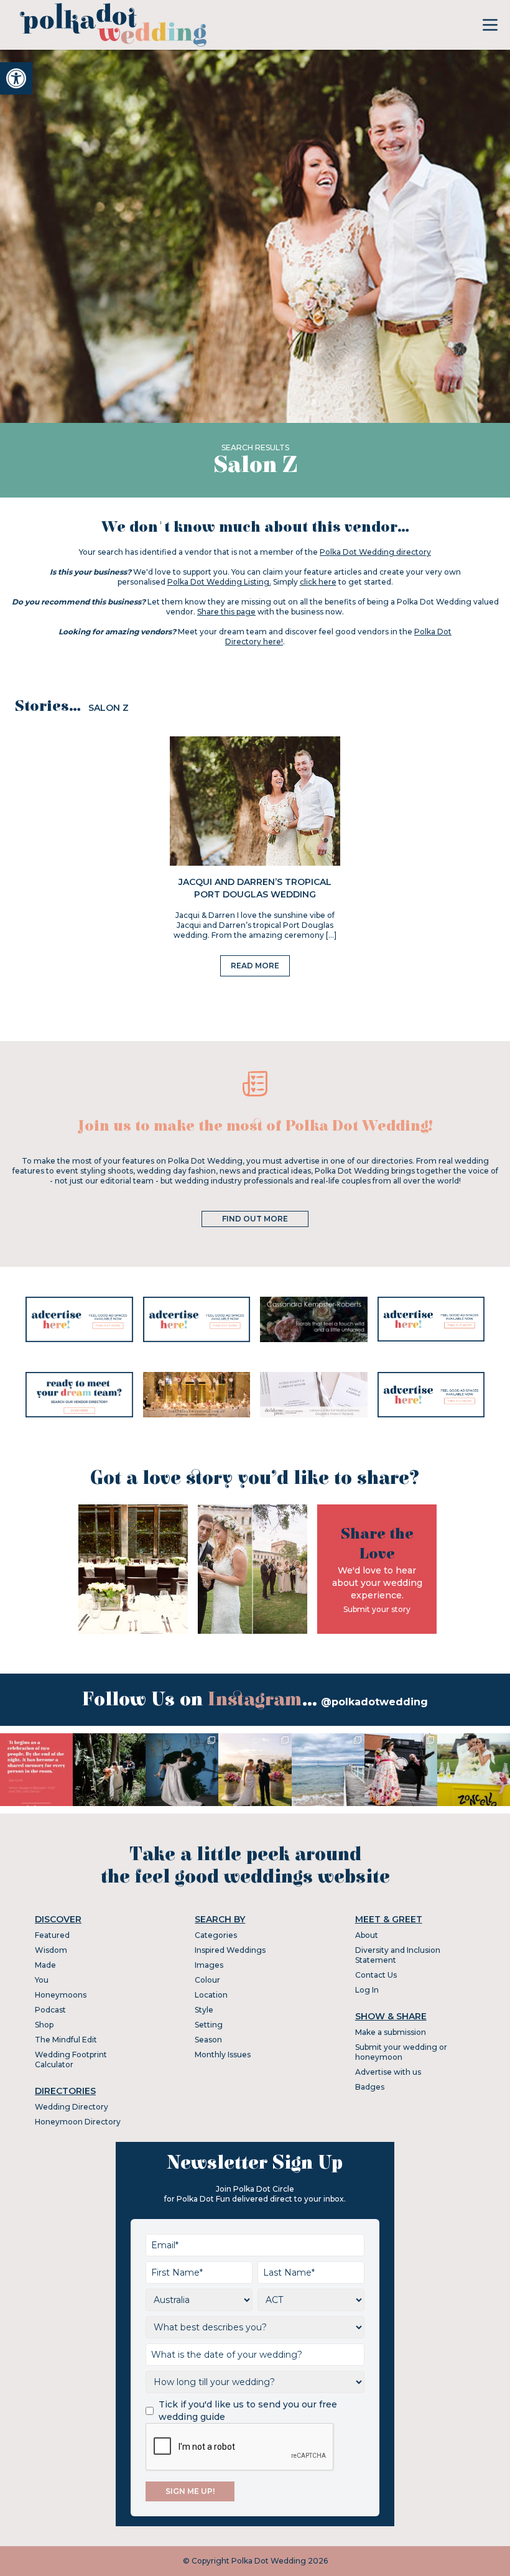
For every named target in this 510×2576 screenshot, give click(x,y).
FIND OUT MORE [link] (255, 1219)
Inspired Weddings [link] (230, 1950)
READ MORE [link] (255, 966)
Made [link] (45, 1965)
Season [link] (208, 2040)
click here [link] (318, 582)
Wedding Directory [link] (72, 2107)
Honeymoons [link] (61, 1995)
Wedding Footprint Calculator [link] (71, 2059)
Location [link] (211, 1995)
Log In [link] (367, 1990)
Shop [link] (44, 2025)
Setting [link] (209, 2025)
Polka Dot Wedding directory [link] (375, 552)
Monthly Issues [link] (223, 2055)
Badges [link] (370, 2087)
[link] (16, 78)
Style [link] (204, 2010)
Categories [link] (216, 1935)
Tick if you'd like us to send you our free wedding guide (248, 2411)
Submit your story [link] (377, 1609)
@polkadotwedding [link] (374, 1702)
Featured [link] (52, 1935)
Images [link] (209, 1965)
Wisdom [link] (51, 1950)
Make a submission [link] (391, 2032)
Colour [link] (207, 1980)
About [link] (367, 1935)
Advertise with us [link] (388, 2072)
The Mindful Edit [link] (66, 2040)
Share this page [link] (226, 612)
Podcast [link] (50, 2010)
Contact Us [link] (376, 1975)
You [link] (42, 1980)
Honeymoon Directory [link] (78, 2122)
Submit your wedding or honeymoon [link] (401, 2052)
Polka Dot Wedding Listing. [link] (219, 582)
